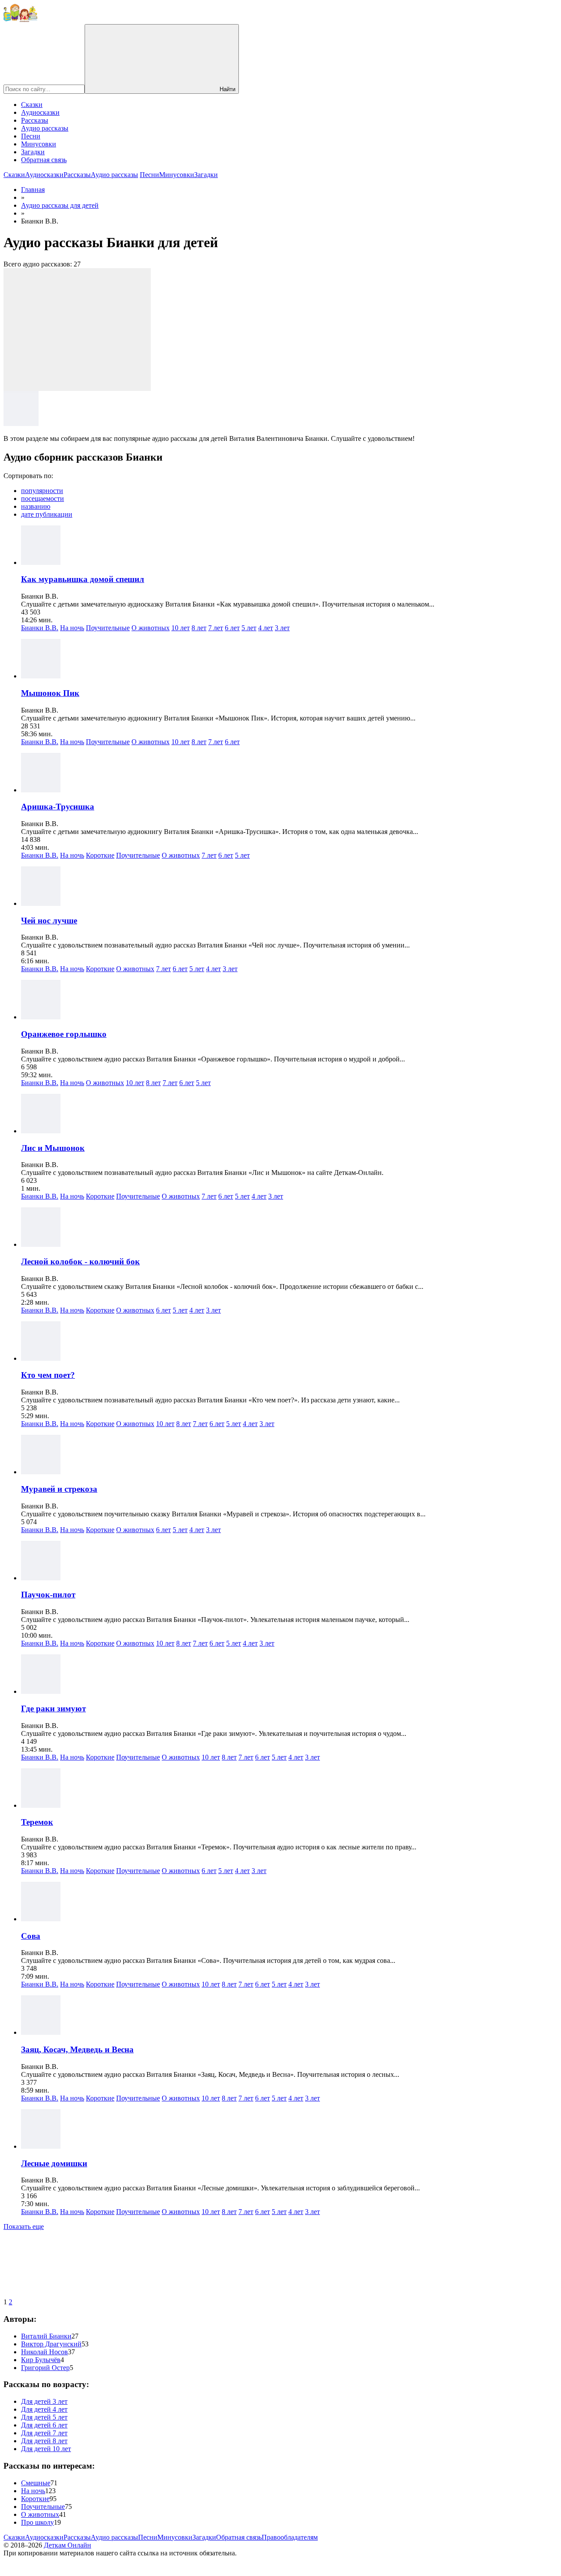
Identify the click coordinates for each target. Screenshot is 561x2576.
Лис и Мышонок (53, 1148)
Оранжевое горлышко (64, 1034)
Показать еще (24, 2227)
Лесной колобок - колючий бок (80, 1261)
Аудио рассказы (45, 128)
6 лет (232, 628)
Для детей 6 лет (44, 2425)
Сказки (32, 105)
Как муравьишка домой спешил (83, 579)
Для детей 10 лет (46, 2449)
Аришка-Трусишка (58, 807)
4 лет (266, 628)
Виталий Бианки (46, 2336)
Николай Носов (44, 2352)
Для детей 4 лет (44, 2409)
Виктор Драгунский (51, 2344)
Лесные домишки (54, 2163)
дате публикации (47, 514)
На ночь (72, 628)
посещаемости (43, 499)
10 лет (181, 628)
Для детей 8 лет (44, 2441)
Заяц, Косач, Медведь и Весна (77, 2049)
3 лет (282, 628)
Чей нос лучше (49, 921)
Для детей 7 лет (44, 2433)
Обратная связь (44, 160)
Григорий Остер (45, 2368)
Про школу (37, 2522)
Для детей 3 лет (44, 2401)
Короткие (100, 855)
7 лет (216, 628)
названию (36, 506)
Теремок (37, 1822)
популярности (42, 491)
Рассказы (35, 120)
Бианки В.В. (40, 628)
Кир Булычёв (41, 2360)
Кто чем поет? (48, 1375)
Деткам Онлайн (67, 2545)
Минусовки (39, 144)
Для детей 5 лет (44, 2417)
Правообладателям (290, 2537)
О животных (151, 628)
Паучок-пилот (48, 1595)
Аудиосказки (40, 112)
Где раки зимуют (53, 1708)
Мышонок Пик (50, 693)
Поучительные (108, 628)
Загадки (33, 152)
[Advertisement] (77, 330)
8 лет (199, 628)
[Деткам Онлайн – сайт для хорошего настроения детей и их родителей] (20, 20)
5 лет (249, 628)
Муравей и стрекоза (59, 1489)
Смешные (36, 2483)
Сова (31, 1936)
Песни (31, 136)
